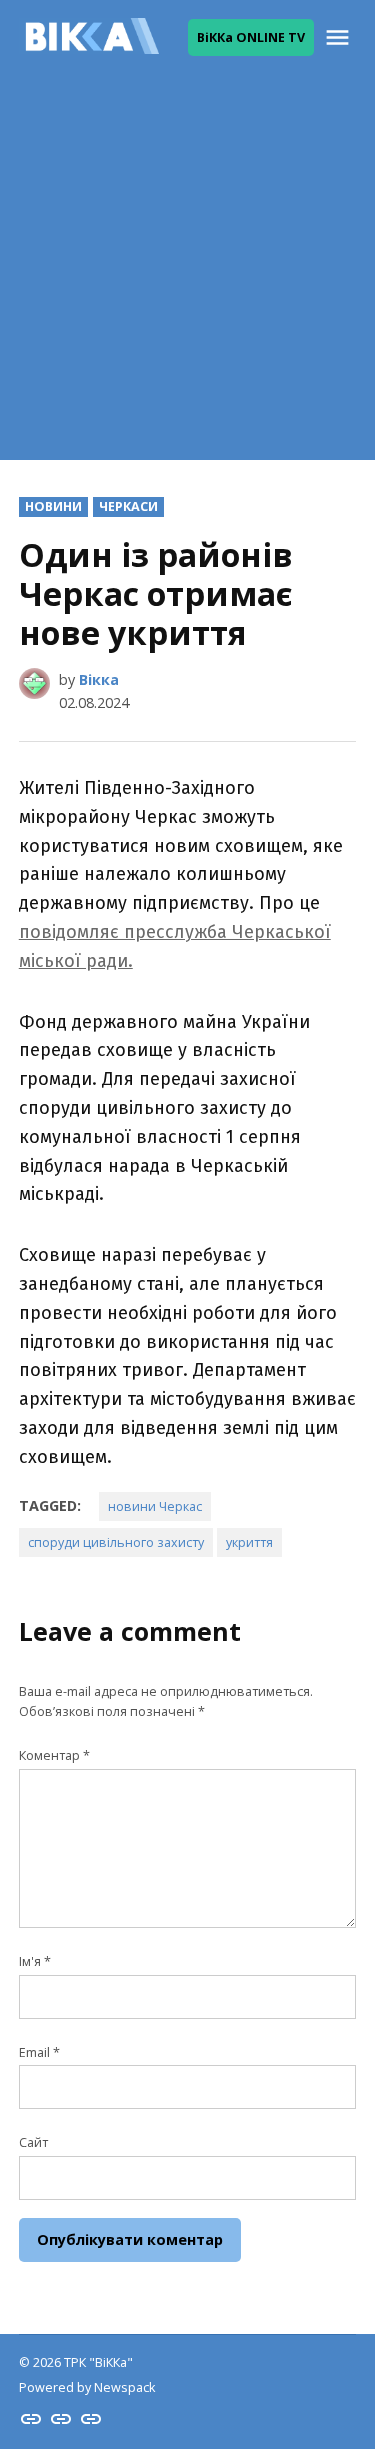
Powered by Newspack (87, 2387)
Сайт (33, 2142)
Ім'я (35, 1961)
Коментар (54, 1755)
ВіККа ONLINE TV (251, 37)
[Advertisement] (187, 272)
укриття (249, 1542)
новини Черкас (155, 1506)
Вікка (99, 679)
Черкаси (128, 506)
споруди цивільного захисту (116, 1542)
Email (39, 2052)
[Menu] (340, 37)
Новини (53, 506)
